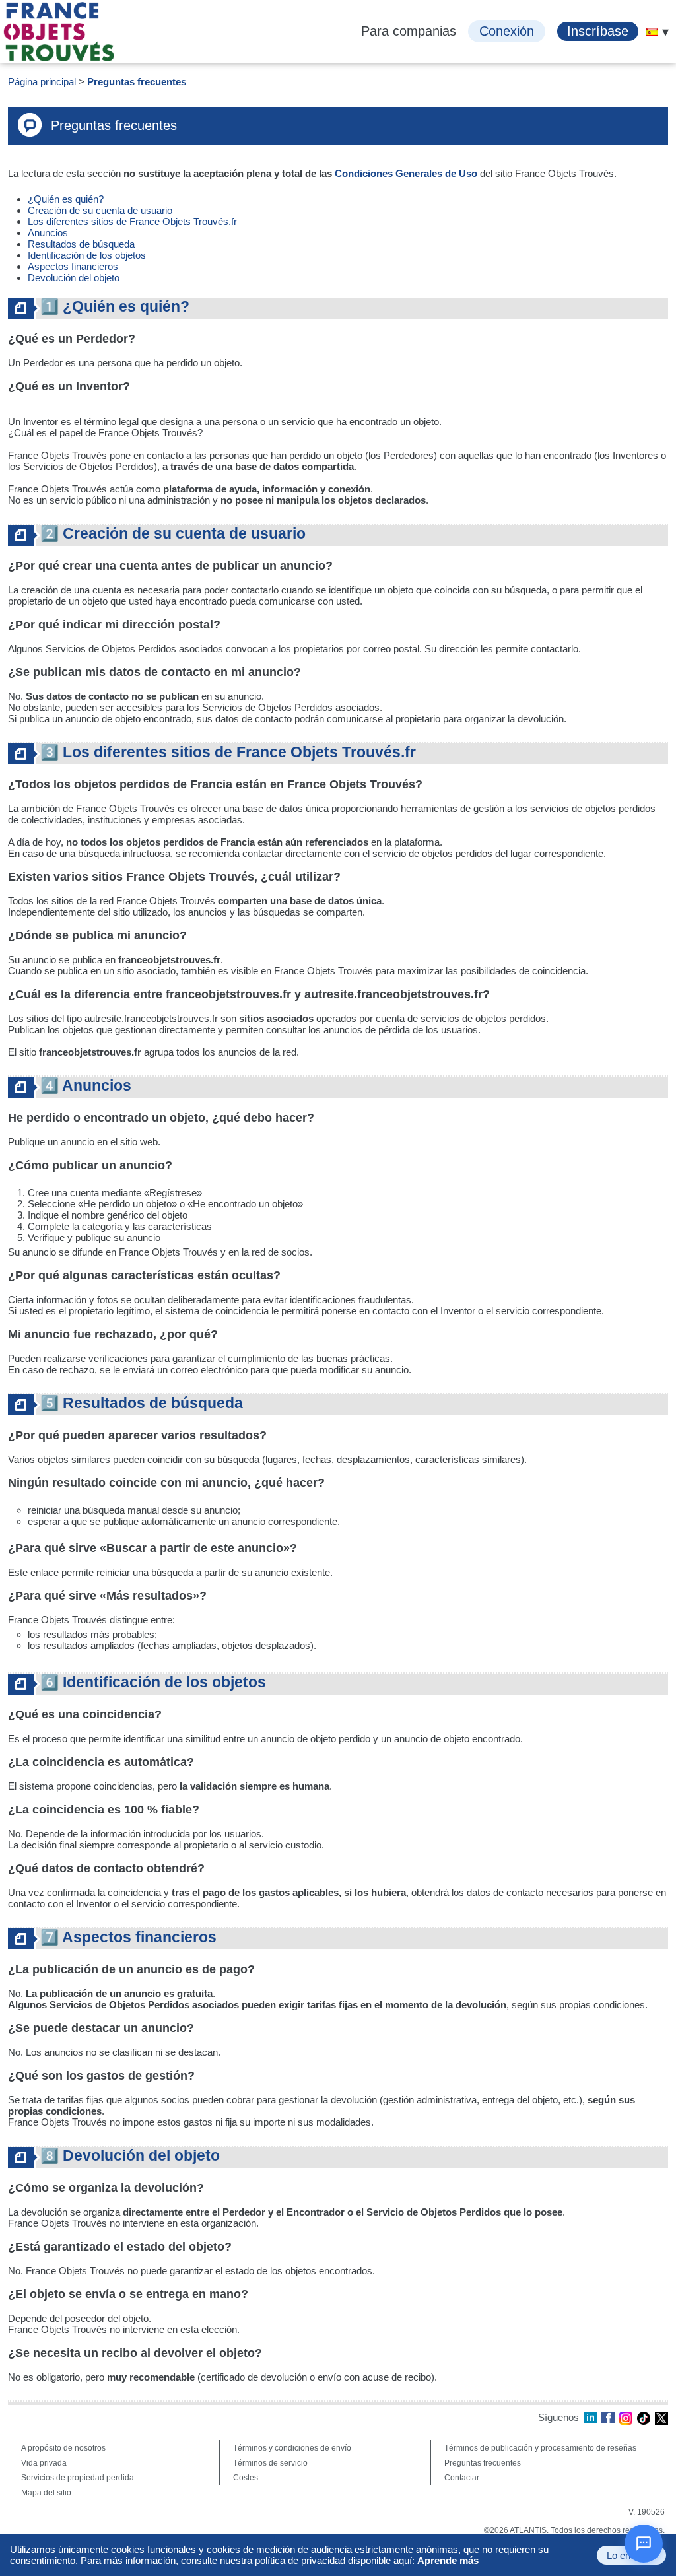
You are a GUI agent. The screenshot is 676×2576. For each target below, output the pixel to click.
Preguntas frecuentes (137, 82)
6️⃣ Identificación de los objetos (153, 1682)
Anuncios (48, 233)
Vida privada (44, 2463)
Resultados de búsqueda (81, 244)
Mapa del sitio (46, 2493)
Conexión (507, 31)
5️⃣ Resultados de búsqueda (142, 1403)
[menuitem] (652, 32)
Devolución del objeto (74, 278)
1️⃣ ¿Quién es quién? (115, 307)
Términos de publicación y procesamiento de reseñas (540, 2448)
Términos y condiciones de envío (292, 2448)
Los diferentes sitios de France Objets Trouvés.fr (132, 221)
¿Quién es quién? (67, 199)
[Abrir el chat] (644, 2544)
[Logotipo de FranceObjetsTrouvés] (59, 32)
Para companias (409, 31)
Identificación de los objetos (87, 255)
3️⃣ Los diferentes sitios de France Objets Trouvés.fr (228, 752)
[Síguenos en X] (661, 2418)
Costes (246, 2478)
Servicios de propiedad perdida (78, 2478)
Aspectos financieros (74, 266)
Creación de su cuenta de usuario (101, 210)
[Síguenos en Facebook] (608, 2418)
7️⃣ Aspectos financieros (128, 1937)
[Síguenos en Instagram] (626, 2418)
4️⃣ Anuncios (86, 1086)
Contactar (462, 2478)
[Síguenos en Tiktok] (644, 2418)
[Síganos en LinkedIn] (590, 2418)
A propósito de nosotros (63, 2448)
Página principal (42, 82)
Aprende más (448, 2560)
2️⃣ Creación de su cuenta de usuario (173, 534)
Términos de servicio (270, 2463)
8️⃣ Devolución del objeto (130, 2156)
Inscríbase (598, 31)
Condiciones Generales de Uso (406, 173)
